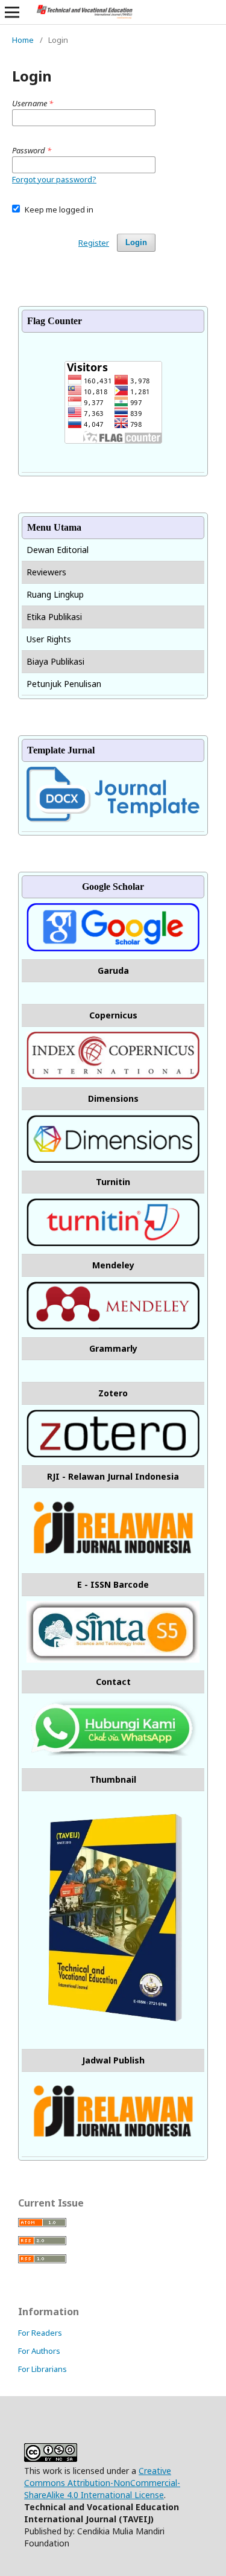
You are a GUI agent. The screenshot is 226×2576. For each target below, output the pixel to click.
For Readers (40, 2333)
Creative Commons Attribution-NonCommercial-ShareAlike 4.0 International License (102, 2483)
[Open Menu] (12, 12)
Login (136, 242)
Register (94, 243)
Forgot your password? (54, 179)
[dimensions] (113, 1159)
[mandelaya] (113, 1326)
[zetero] (113, 1454)
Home (23, 40)
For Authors (39, 2351)
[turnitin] (113, 1243)
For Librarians (42, 2369)
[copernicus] (113, 1076)
